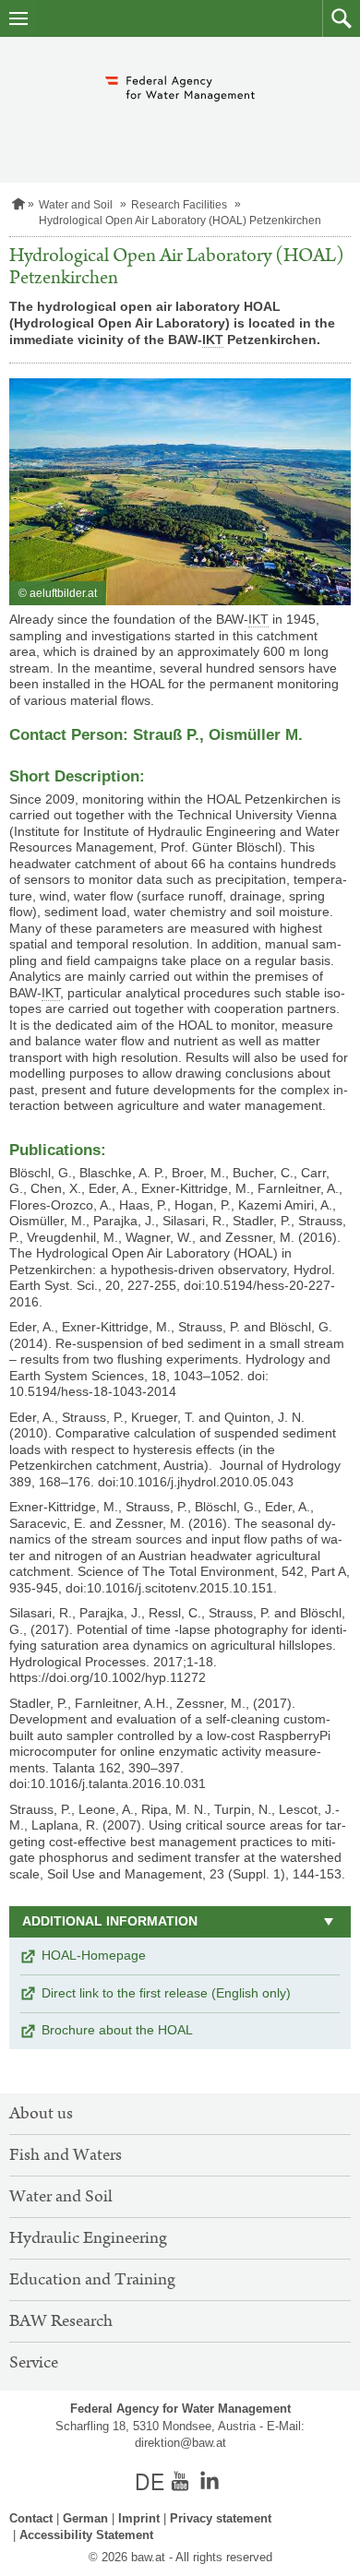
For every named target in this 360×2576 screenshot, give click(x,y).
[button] (341, 18)
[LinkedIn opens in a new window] (210, 2481)
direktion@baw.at (180, 2443)
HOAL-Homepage (94, 1955)
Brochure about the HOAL (117, 2030)
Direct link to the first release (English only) (166, 1993)
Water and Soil (76, 205)
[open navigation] (18, 18)
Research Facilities (179, 205)
